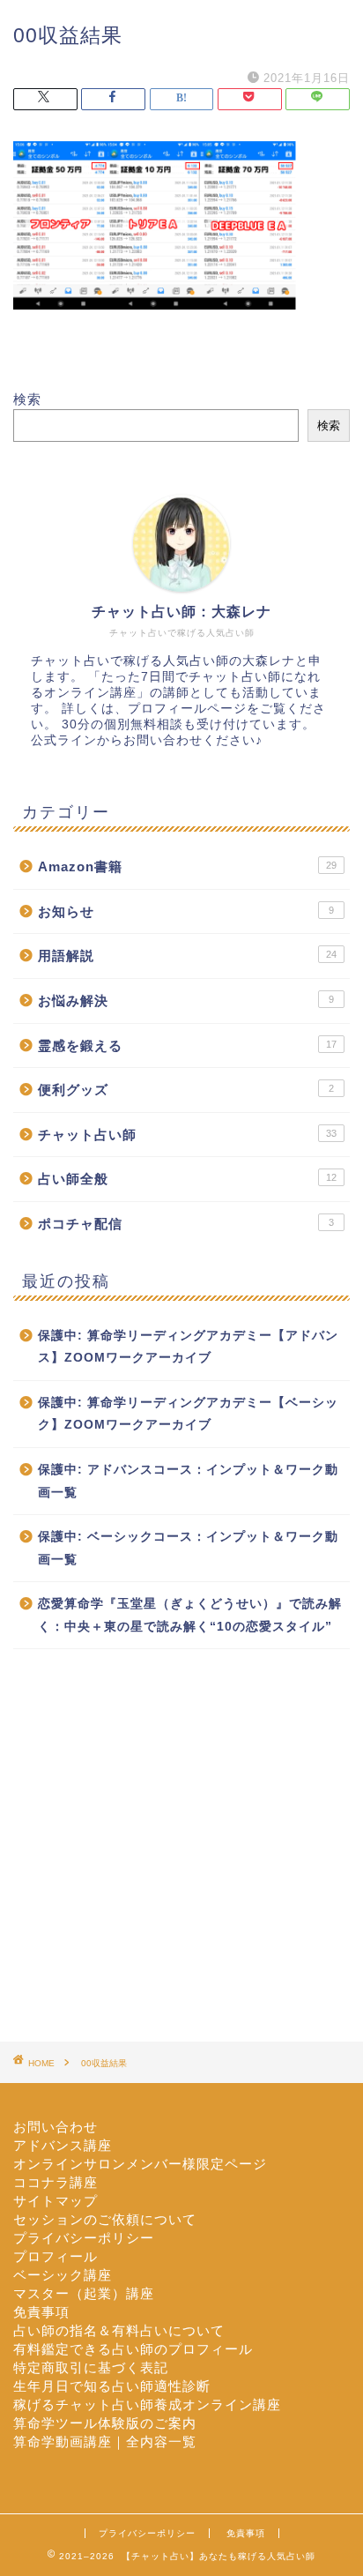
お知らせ (186, 911)
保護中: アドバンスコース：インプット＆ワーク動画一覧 (188, 1481)
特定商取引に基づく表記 (91, 2367)
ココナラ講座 (56, 2182)
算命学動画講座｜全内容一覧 (105, 2442)
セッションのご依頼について (105, 2219)
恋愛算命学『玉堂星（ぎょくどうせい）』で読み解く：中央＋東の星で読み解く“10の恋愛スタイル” (190, 1615)
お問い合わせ (56, 2127)
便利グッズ (186, 1090)
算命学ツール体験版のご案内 (105, 2423)
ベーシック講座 (63, 2275)
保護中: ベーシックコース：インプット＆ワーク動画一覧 (188, 1548)
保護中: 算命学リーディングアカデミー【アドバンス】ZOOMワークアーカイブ (188, 1347)
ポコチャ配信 (186, 1224)
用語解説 (187, 956)
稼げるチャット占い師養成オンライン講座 (147, 2404)
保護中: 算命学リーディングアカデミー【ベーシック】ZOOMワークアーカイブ (188, 1414)
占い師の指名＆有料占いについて (119, 2330)
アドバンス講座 (63, 2145)
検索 (27, 399)
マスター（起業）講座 (84, 2293)
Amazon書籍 (187, 866)
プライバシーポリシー (84, 2238)
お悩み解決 (186, 1001)
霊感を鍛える (187, 1045)
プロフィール (56, 2256)
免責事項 (41, 2312)
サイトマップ (56, 2201)
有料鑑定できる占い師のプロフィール (133, 2349)
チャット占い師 (187, 1135)
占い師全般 (187, 1179)
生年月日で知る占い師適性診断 (112, 2386)
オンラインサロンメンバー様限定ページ (140, 2164)
